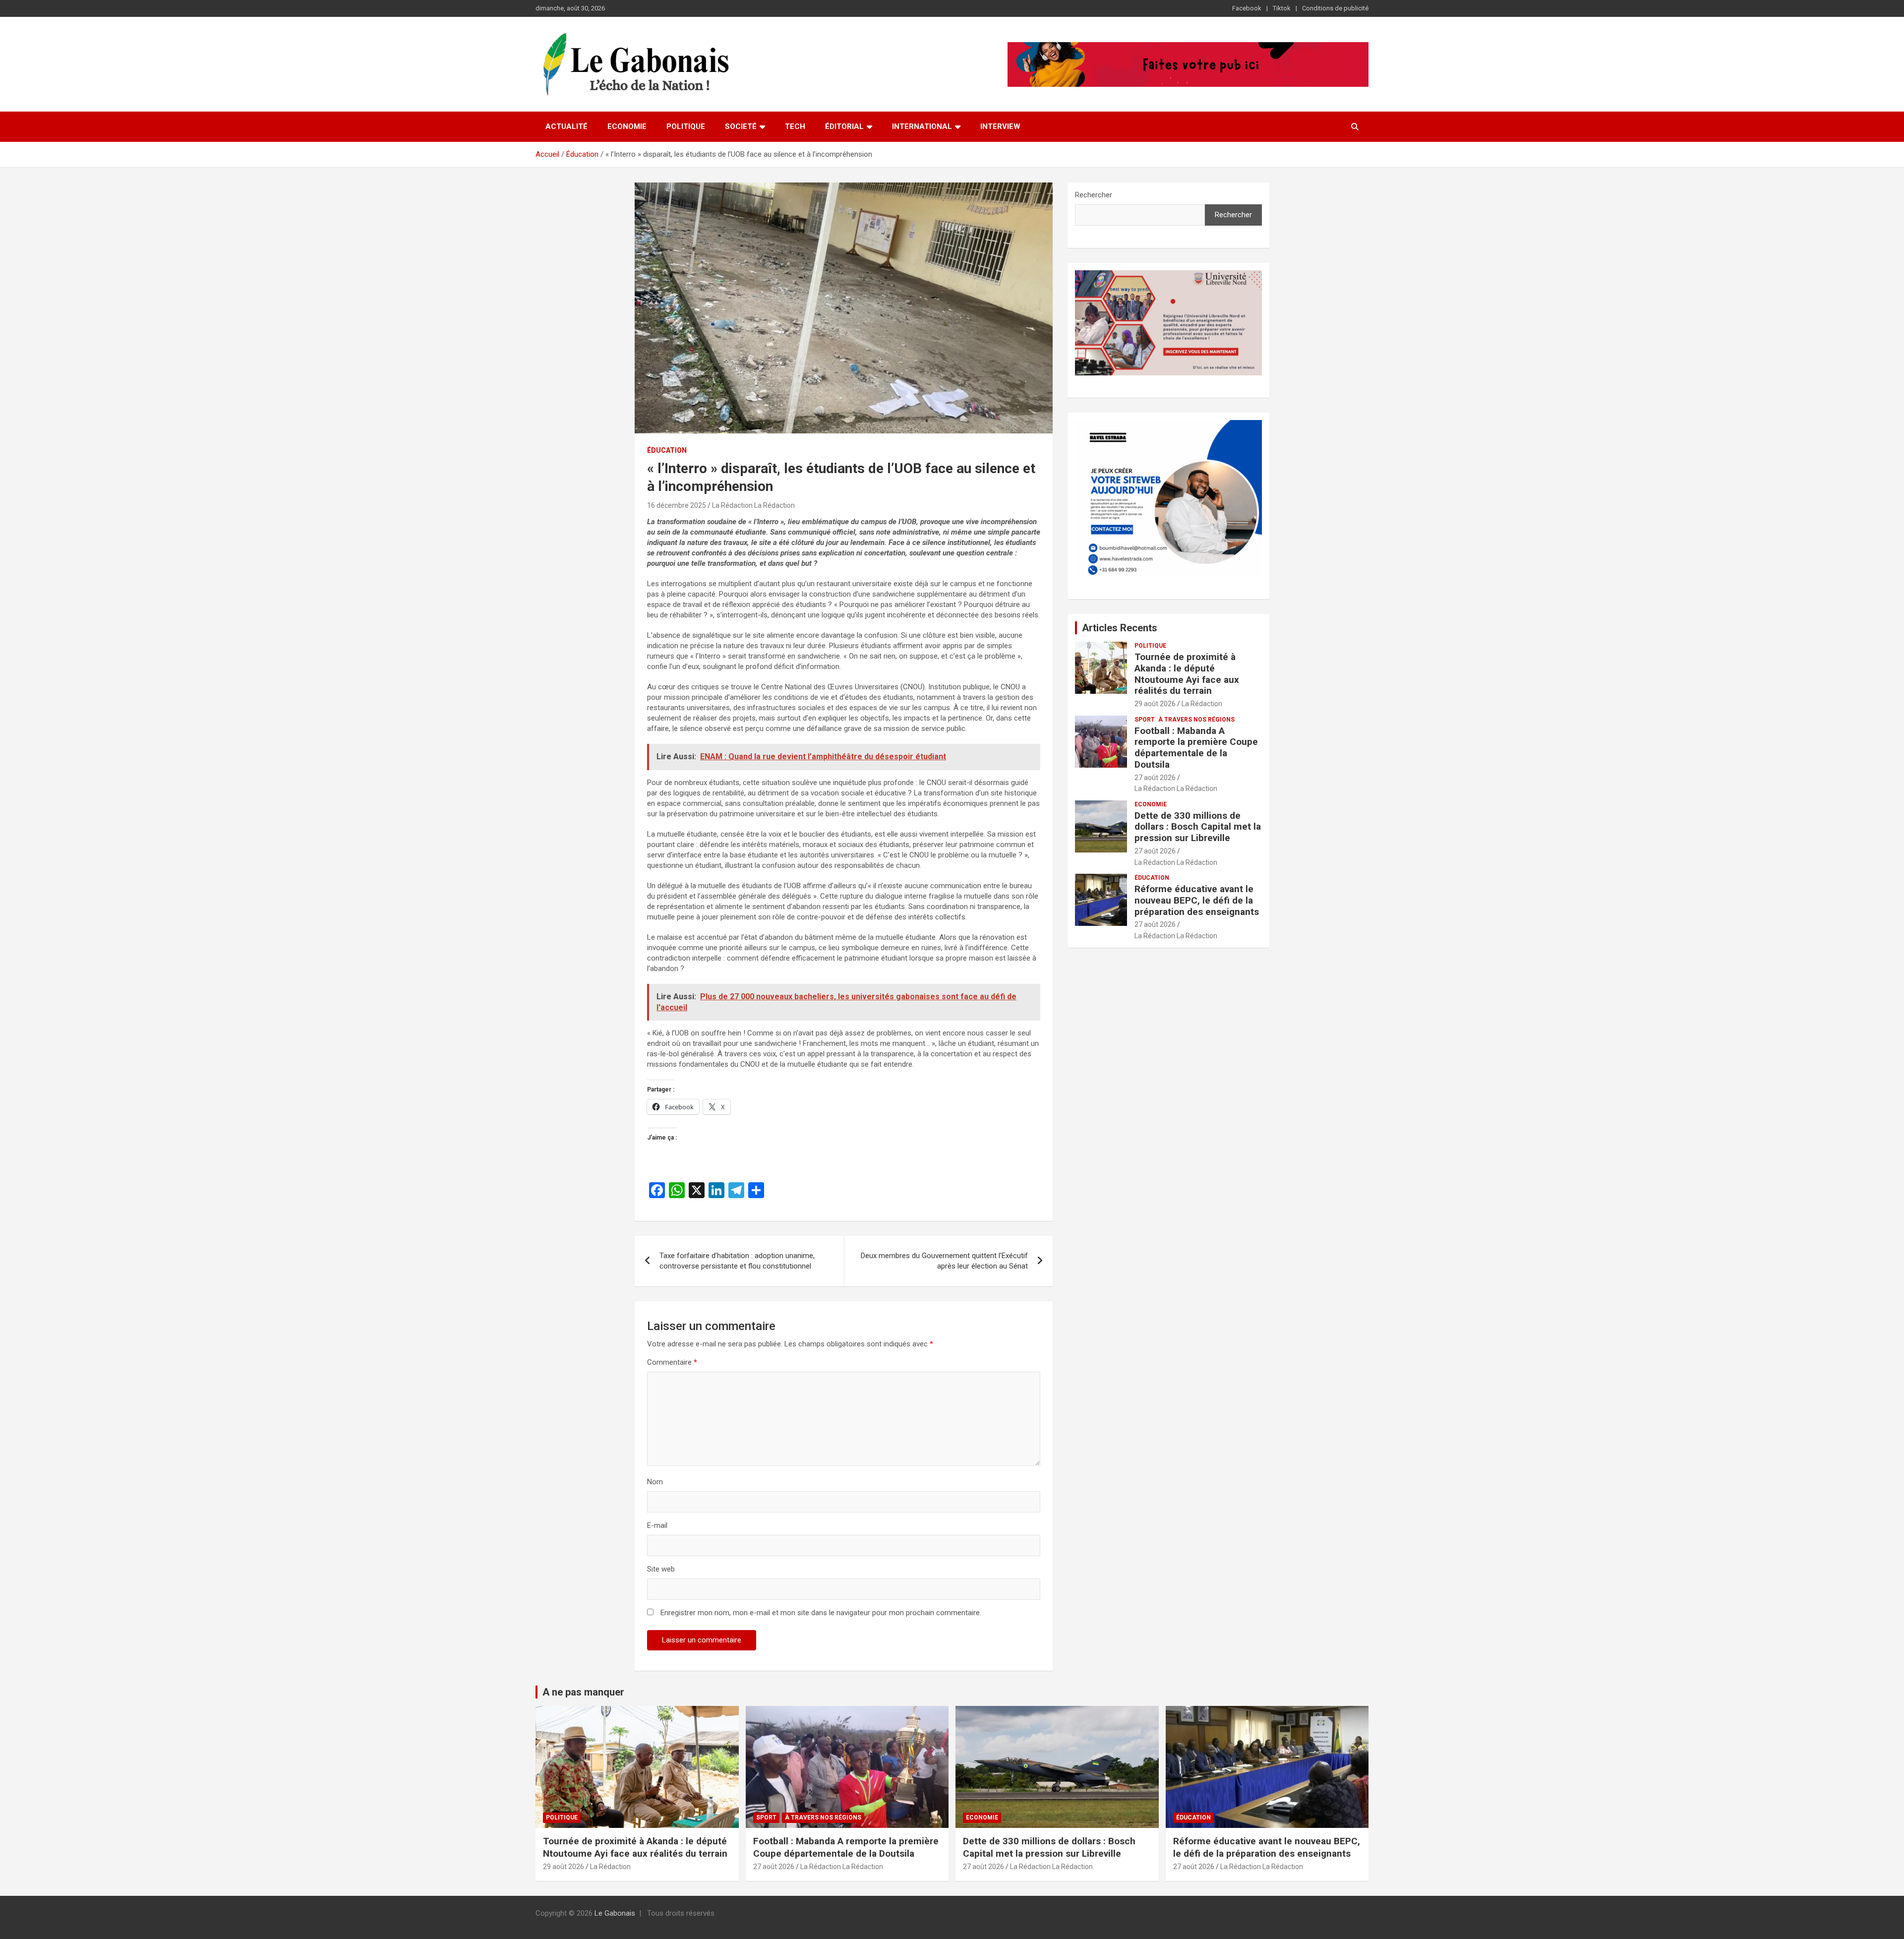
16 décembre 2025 (677, 505)
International (922, 126)
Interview (1000, 126)
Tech (795, 126)
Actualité (566, 126)
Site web (661, 1569)
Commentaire (672, 1362)
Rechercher (1094, 195)
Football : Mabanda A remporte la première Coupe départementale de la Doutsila (1196, 748)
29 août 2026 (1155, 704)
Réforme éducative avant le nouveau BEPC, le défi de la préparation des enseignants (1197, 900)
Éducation (667, 450)
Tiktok (1282, 8)
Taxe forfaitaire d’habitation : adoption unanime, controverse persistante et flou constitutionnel (737, 1261)
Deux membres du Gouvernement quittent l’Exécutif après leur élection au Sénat (944, 1261)
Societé (741, 126)
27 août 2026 (1155, 778)
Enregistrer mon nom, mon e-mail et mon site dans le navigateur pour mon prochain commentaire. (821, 1613)
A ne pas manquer (583, 1692)
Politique (686, 126)
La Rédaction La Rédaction (753, 505)
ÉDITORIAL (844, 126)
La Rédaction (1202, 704)
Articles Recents (1120, 628)
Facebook (1247, 8)
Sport (1145, 720)
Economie (627, 126)
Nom (655, 1482)
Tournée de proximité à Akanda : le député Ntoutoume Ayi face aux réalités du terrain (1187, 674)
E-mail (657, 1525)
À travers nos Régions (1196, 720)
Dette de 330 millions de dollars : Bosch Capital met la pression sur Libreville (1198, 827)
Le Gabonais (615, 1913)
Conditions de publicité (1335, 8)
